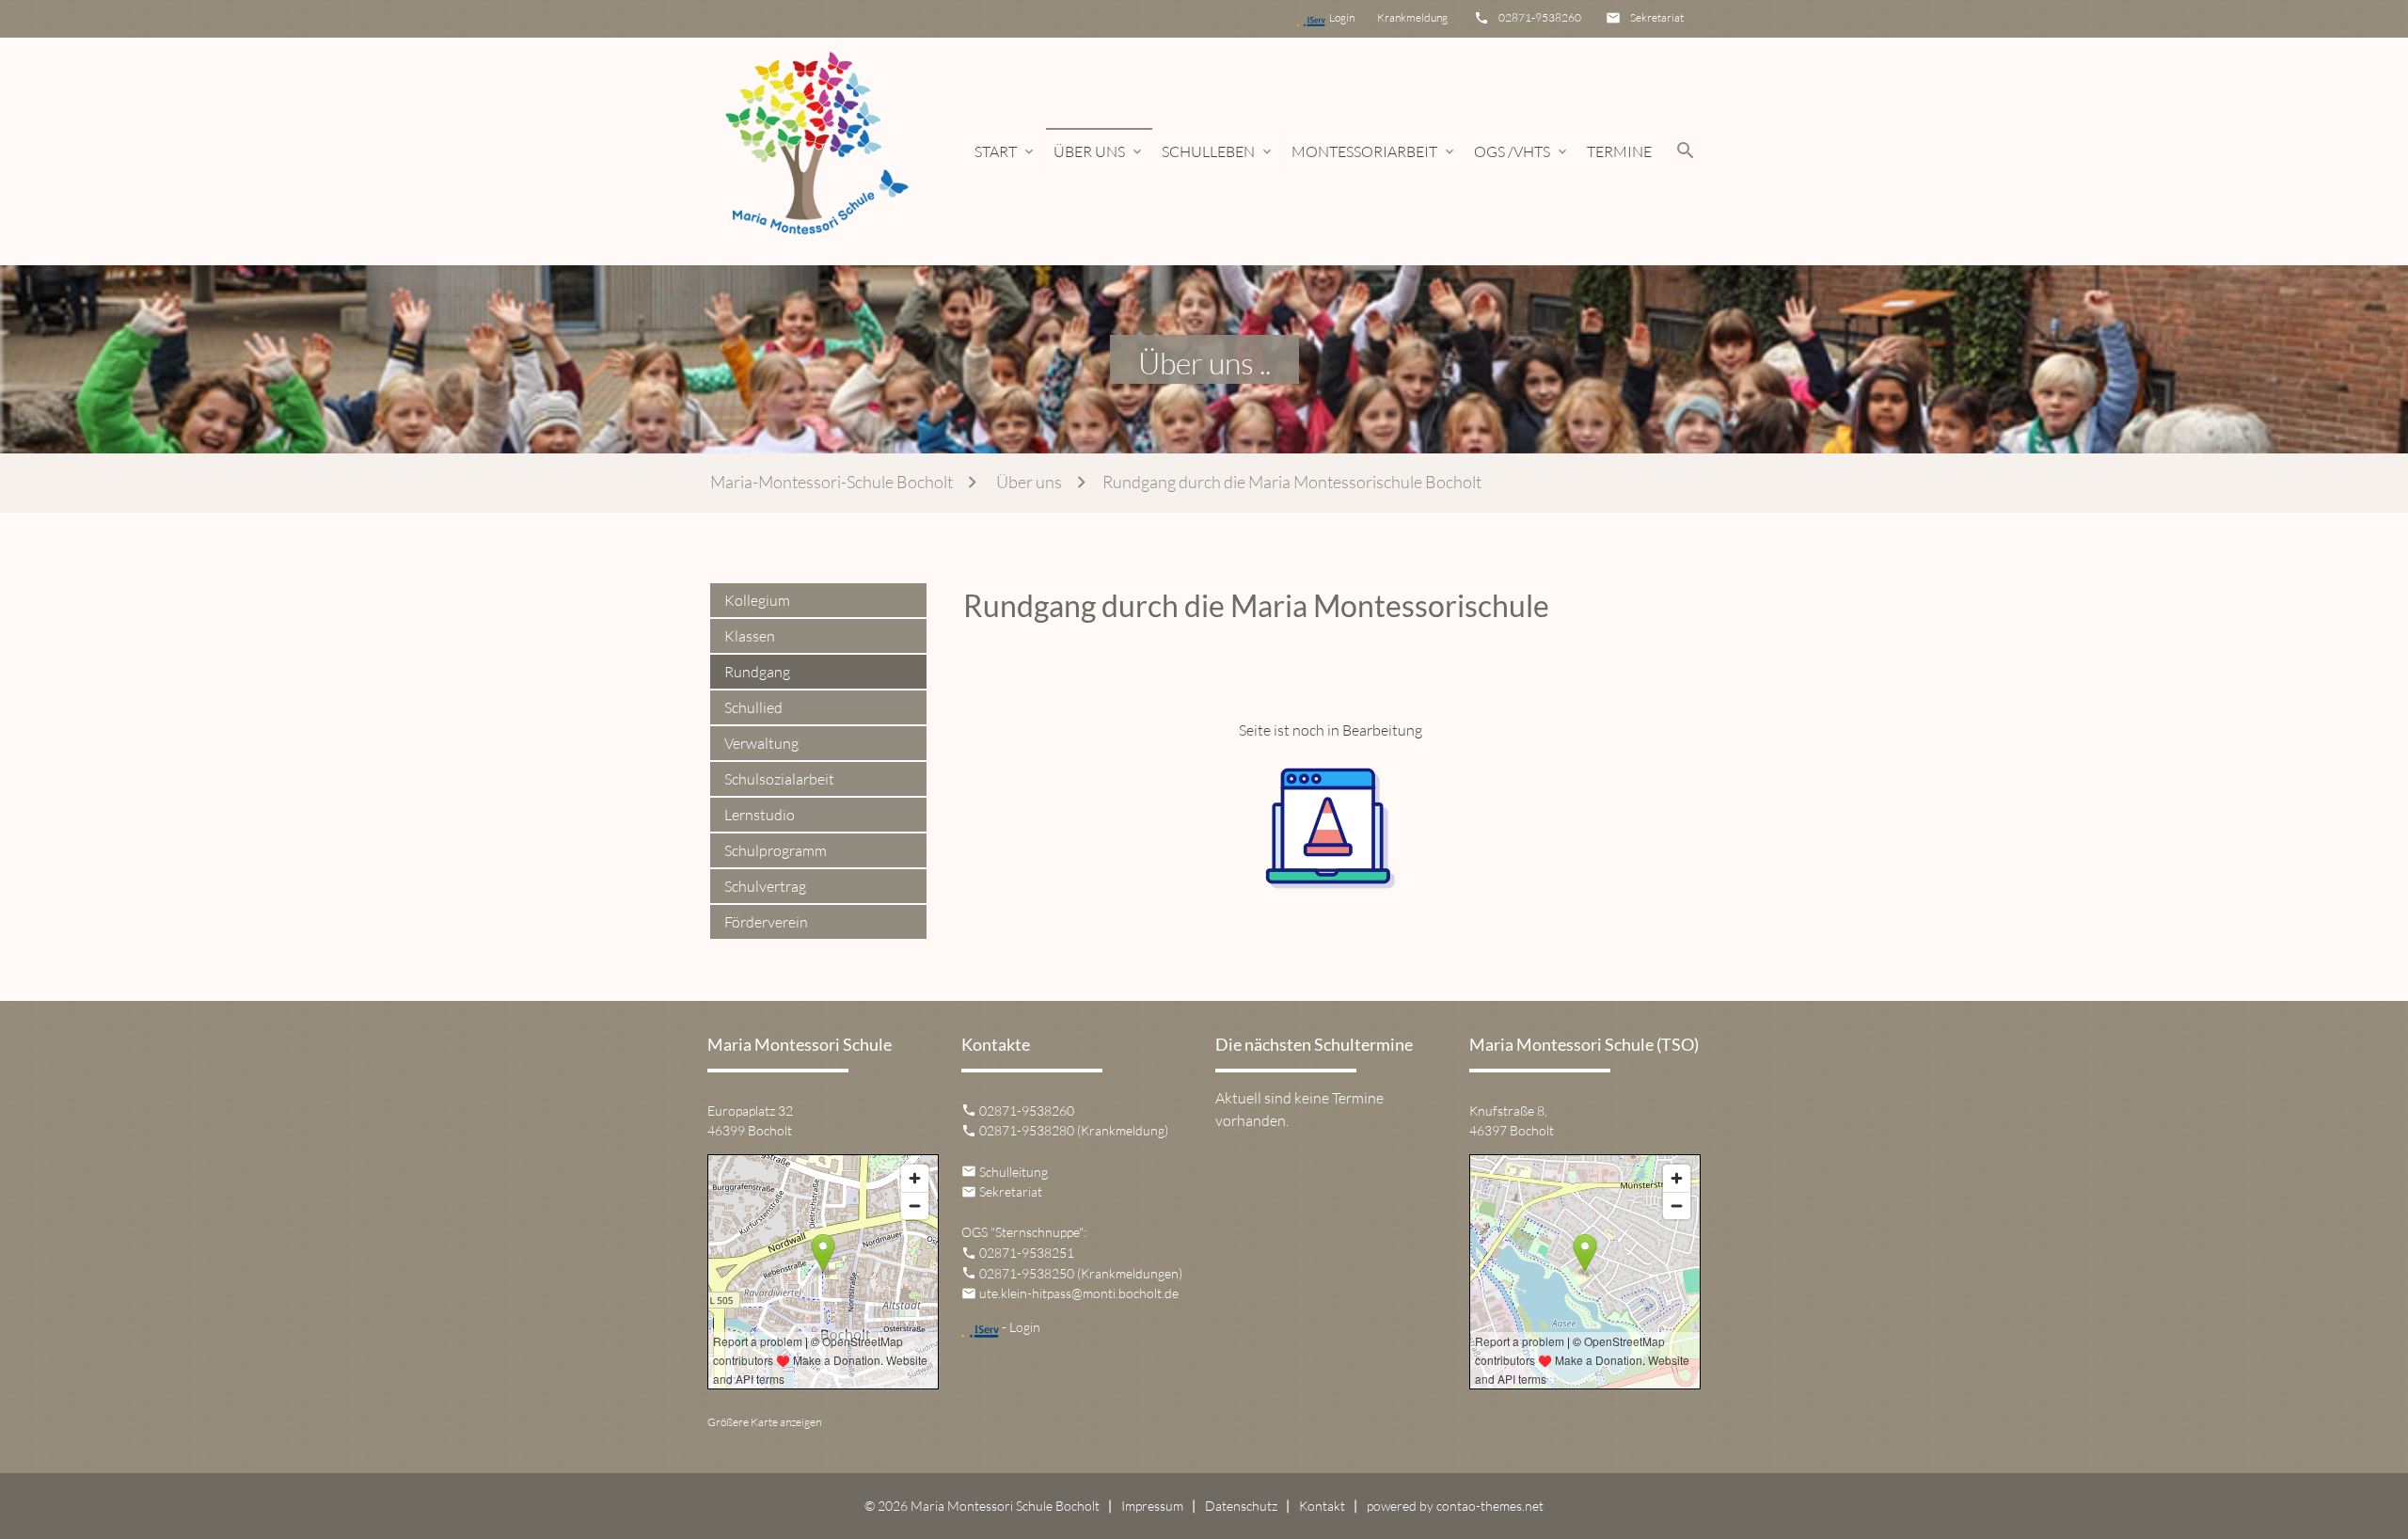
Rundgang (757, 672)
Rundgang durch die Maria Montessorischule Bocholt (1292, 482)
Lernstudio (760, 815)
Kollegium (757, 600)
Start (1006, 151)
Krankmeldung (1410, 17)
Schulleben (1218, 151)
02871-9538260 (1540, 17)
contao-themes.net (1490, 1506)
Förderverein (766, 922)
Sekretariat (1657, 17)
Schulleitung (1014, 1172)
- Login (1020, 1327)
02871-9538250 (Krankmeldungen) (1081, 1273)
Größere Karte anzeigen (764, 1422)
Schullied (753, 707)
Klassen (750, 636)
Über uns (1099, 151)
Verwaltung (761, 743)
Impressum (1152, 1506)
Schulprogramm (776, 850)
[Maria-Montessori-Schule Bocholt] (815, 151)
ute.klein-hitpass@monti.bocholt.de (1079, 1293)
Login (1351, 17)
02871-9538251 (1027, 1253)
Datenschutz (1241, 1506)
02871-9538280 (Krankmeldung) (1074, 1130)
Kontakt (1322, 1506)
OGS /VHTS (1522, 151)
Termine (1619, 151)
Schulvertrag (765, 886)
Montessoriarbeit (1374, 151)
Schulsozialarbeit (779, 779)
